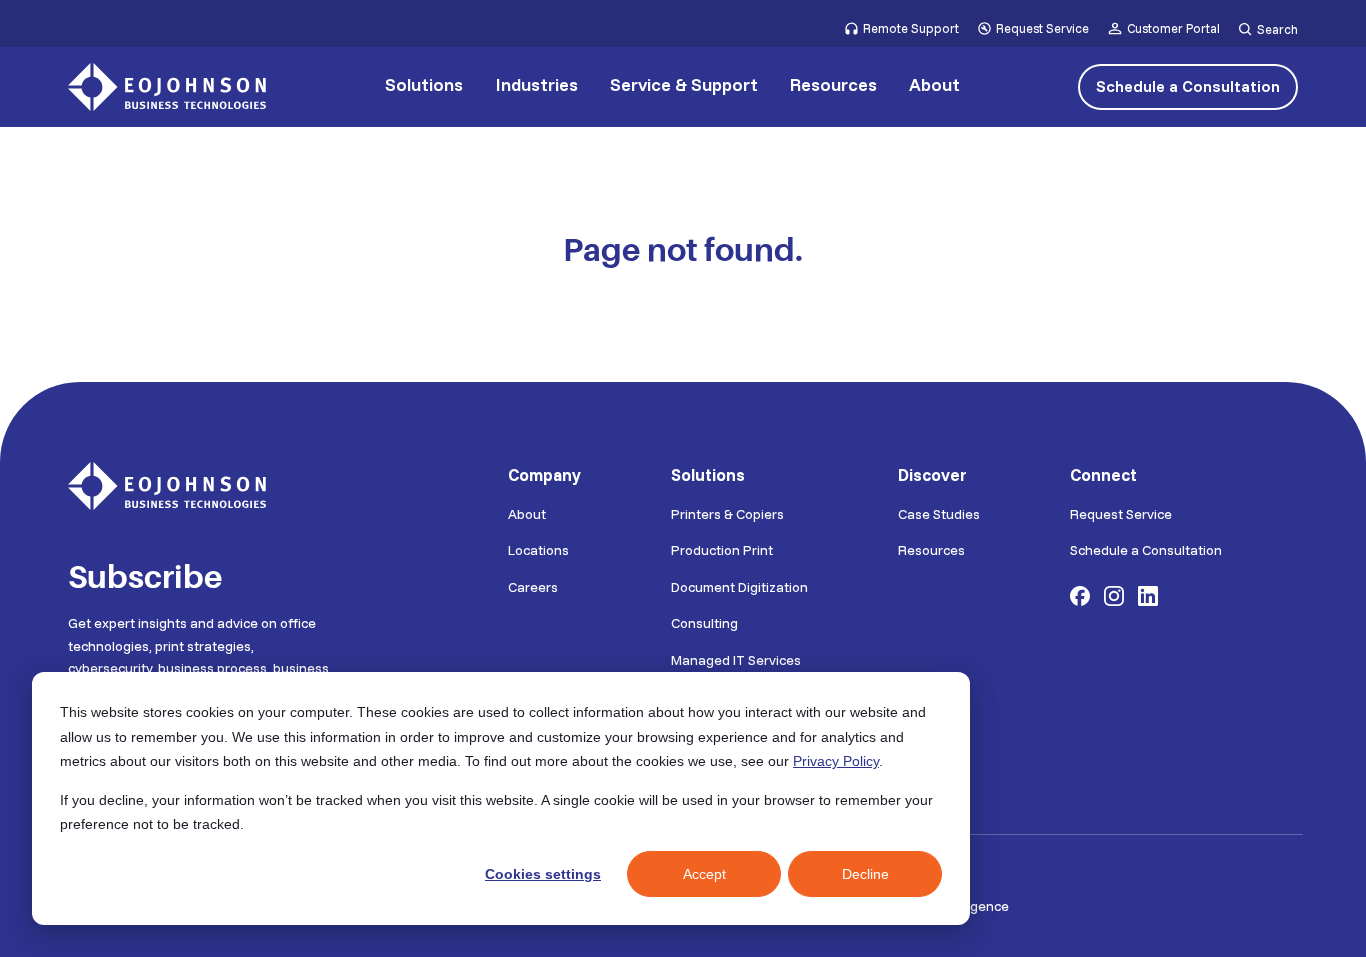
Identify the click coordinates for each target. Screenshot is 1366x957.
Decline (865, 874)
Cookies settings (543, 874)
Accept (704, 874)
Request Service (1042, 28)
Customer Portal (1173, 28)
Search (1277, 29)
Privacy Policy (836, 761)
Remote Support (911, 28)
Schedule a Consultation (1188, 86)
